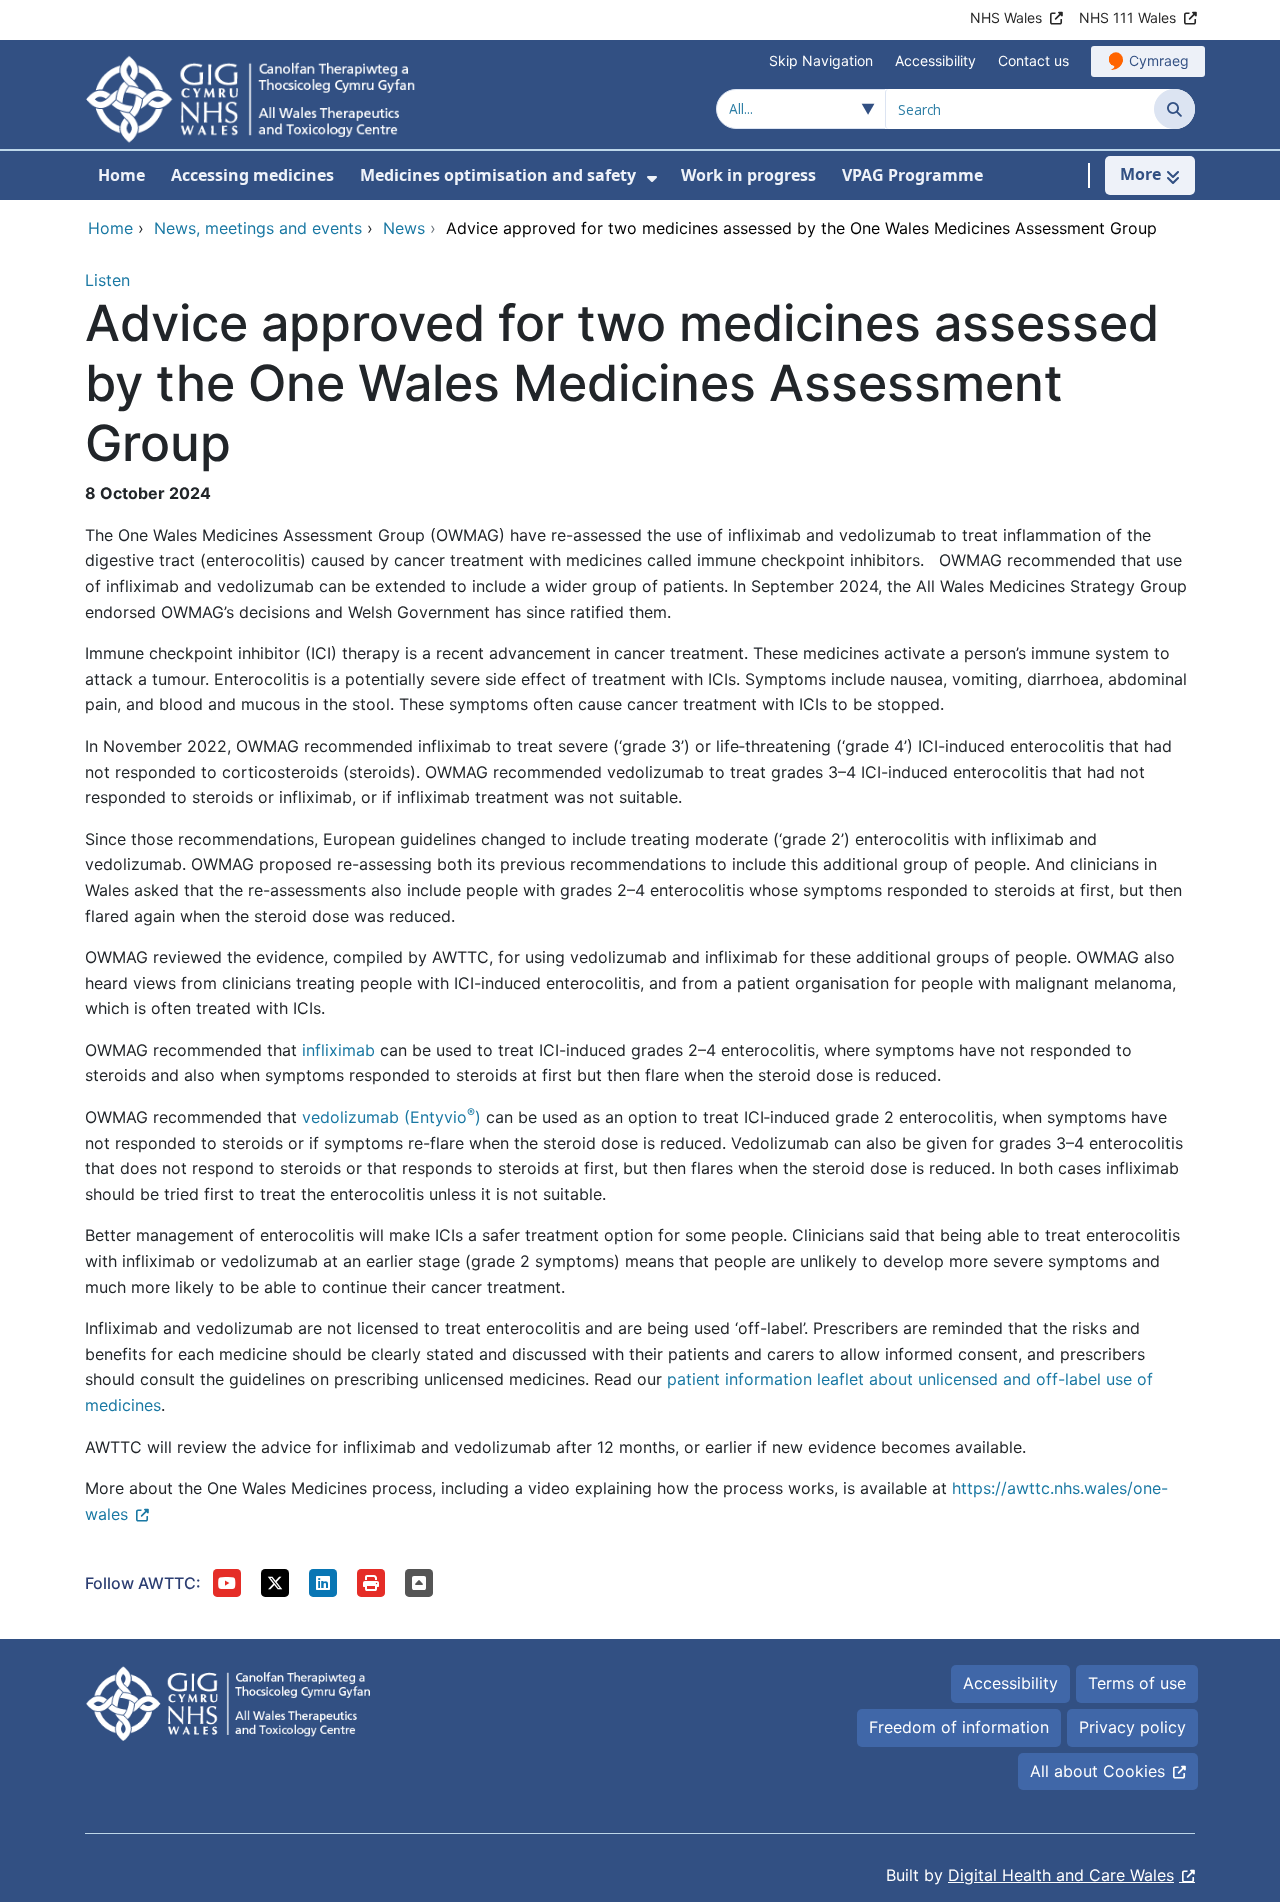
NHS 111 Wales (1127, 17)
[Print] (371, 1583)
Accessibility (935, 60)
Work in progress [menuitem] (748, 175)
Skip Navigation (821, 60)
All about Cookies (1097, 1771)
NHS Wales (1006, 17)
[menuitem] (652, 178)
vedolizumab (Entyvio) (391, 1117)
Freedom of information (959, 1727)
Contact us (1033, 60)
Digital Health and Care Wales (1061, 1875)
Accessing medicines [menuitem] (252, 175)
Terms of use (1137, 1683)
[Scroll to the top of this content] (419, 1583)
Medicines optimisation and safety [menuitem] (498, 175)
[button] (227, 1583)
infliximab (338, 1050)
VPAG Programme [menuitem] (912, 175)
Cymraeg (1159, 60)
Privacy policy (1132, 1727)
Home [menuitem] (121, 175)
